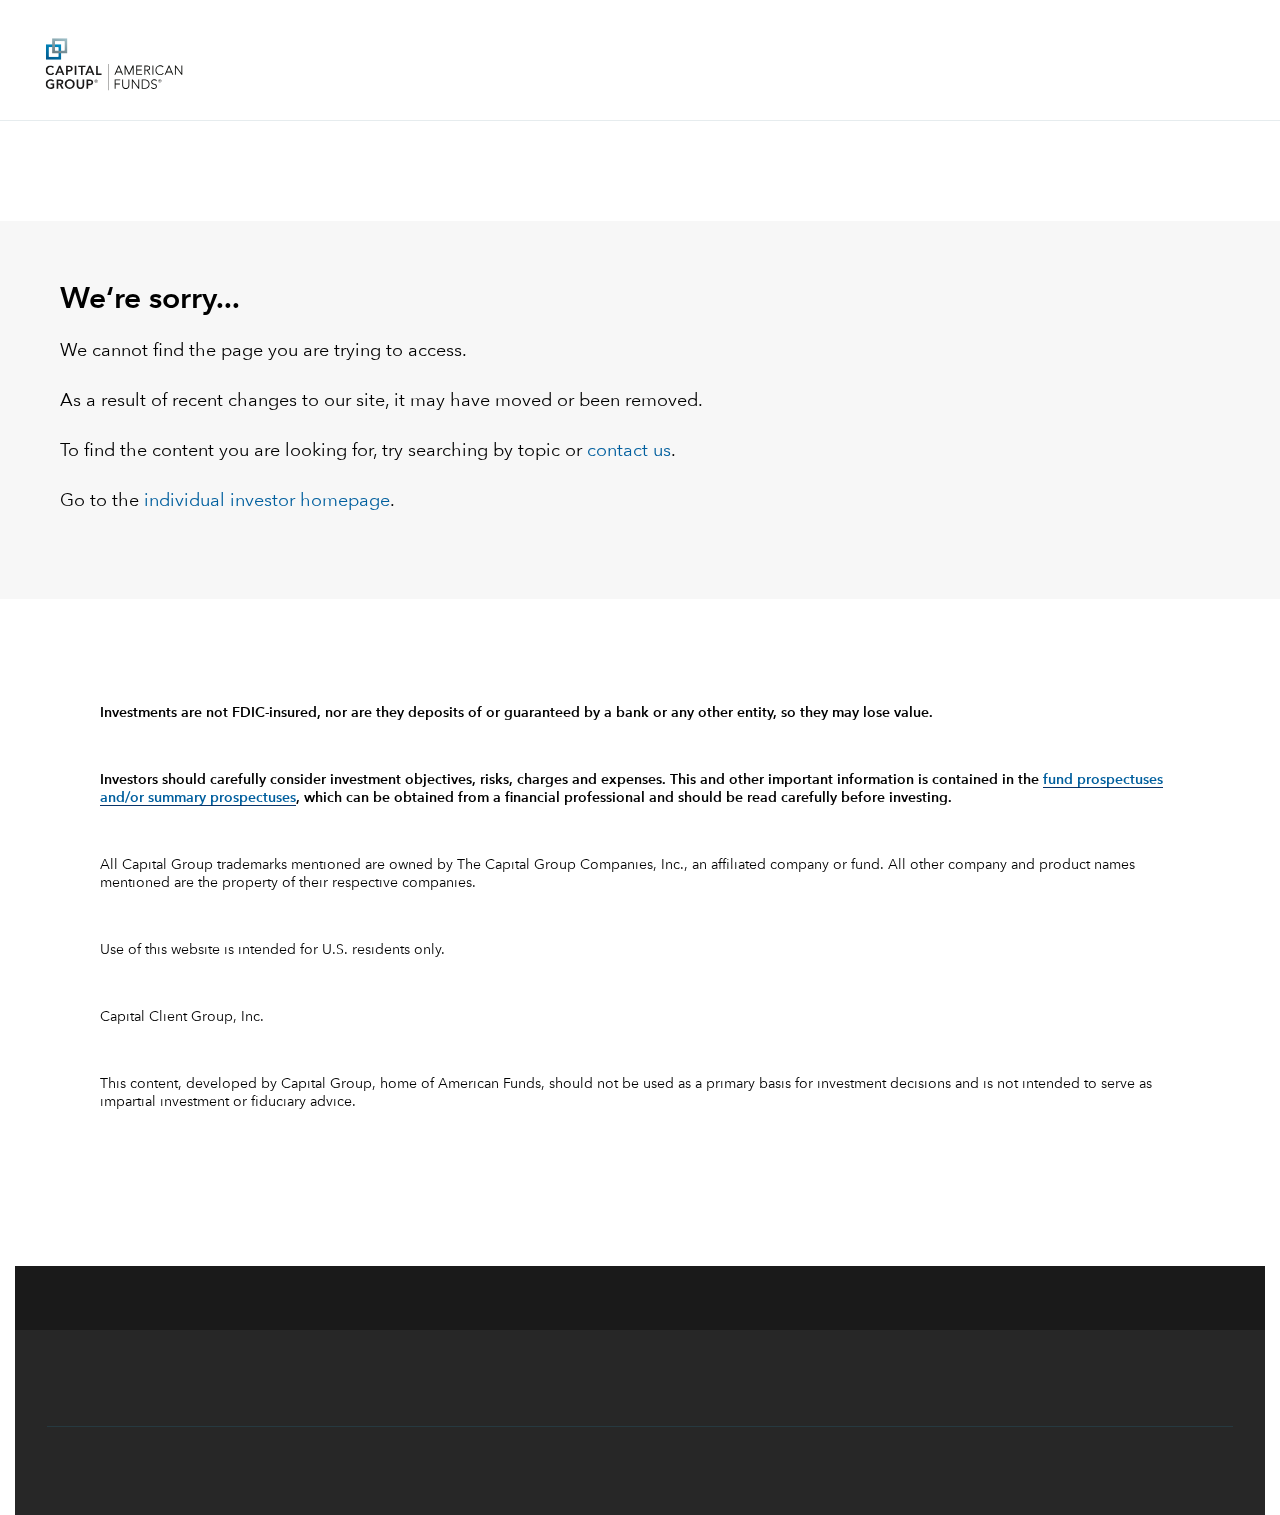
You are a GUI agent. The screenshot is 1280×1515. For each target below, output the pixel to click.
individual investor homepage (267, 501)
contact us (629, 451)
